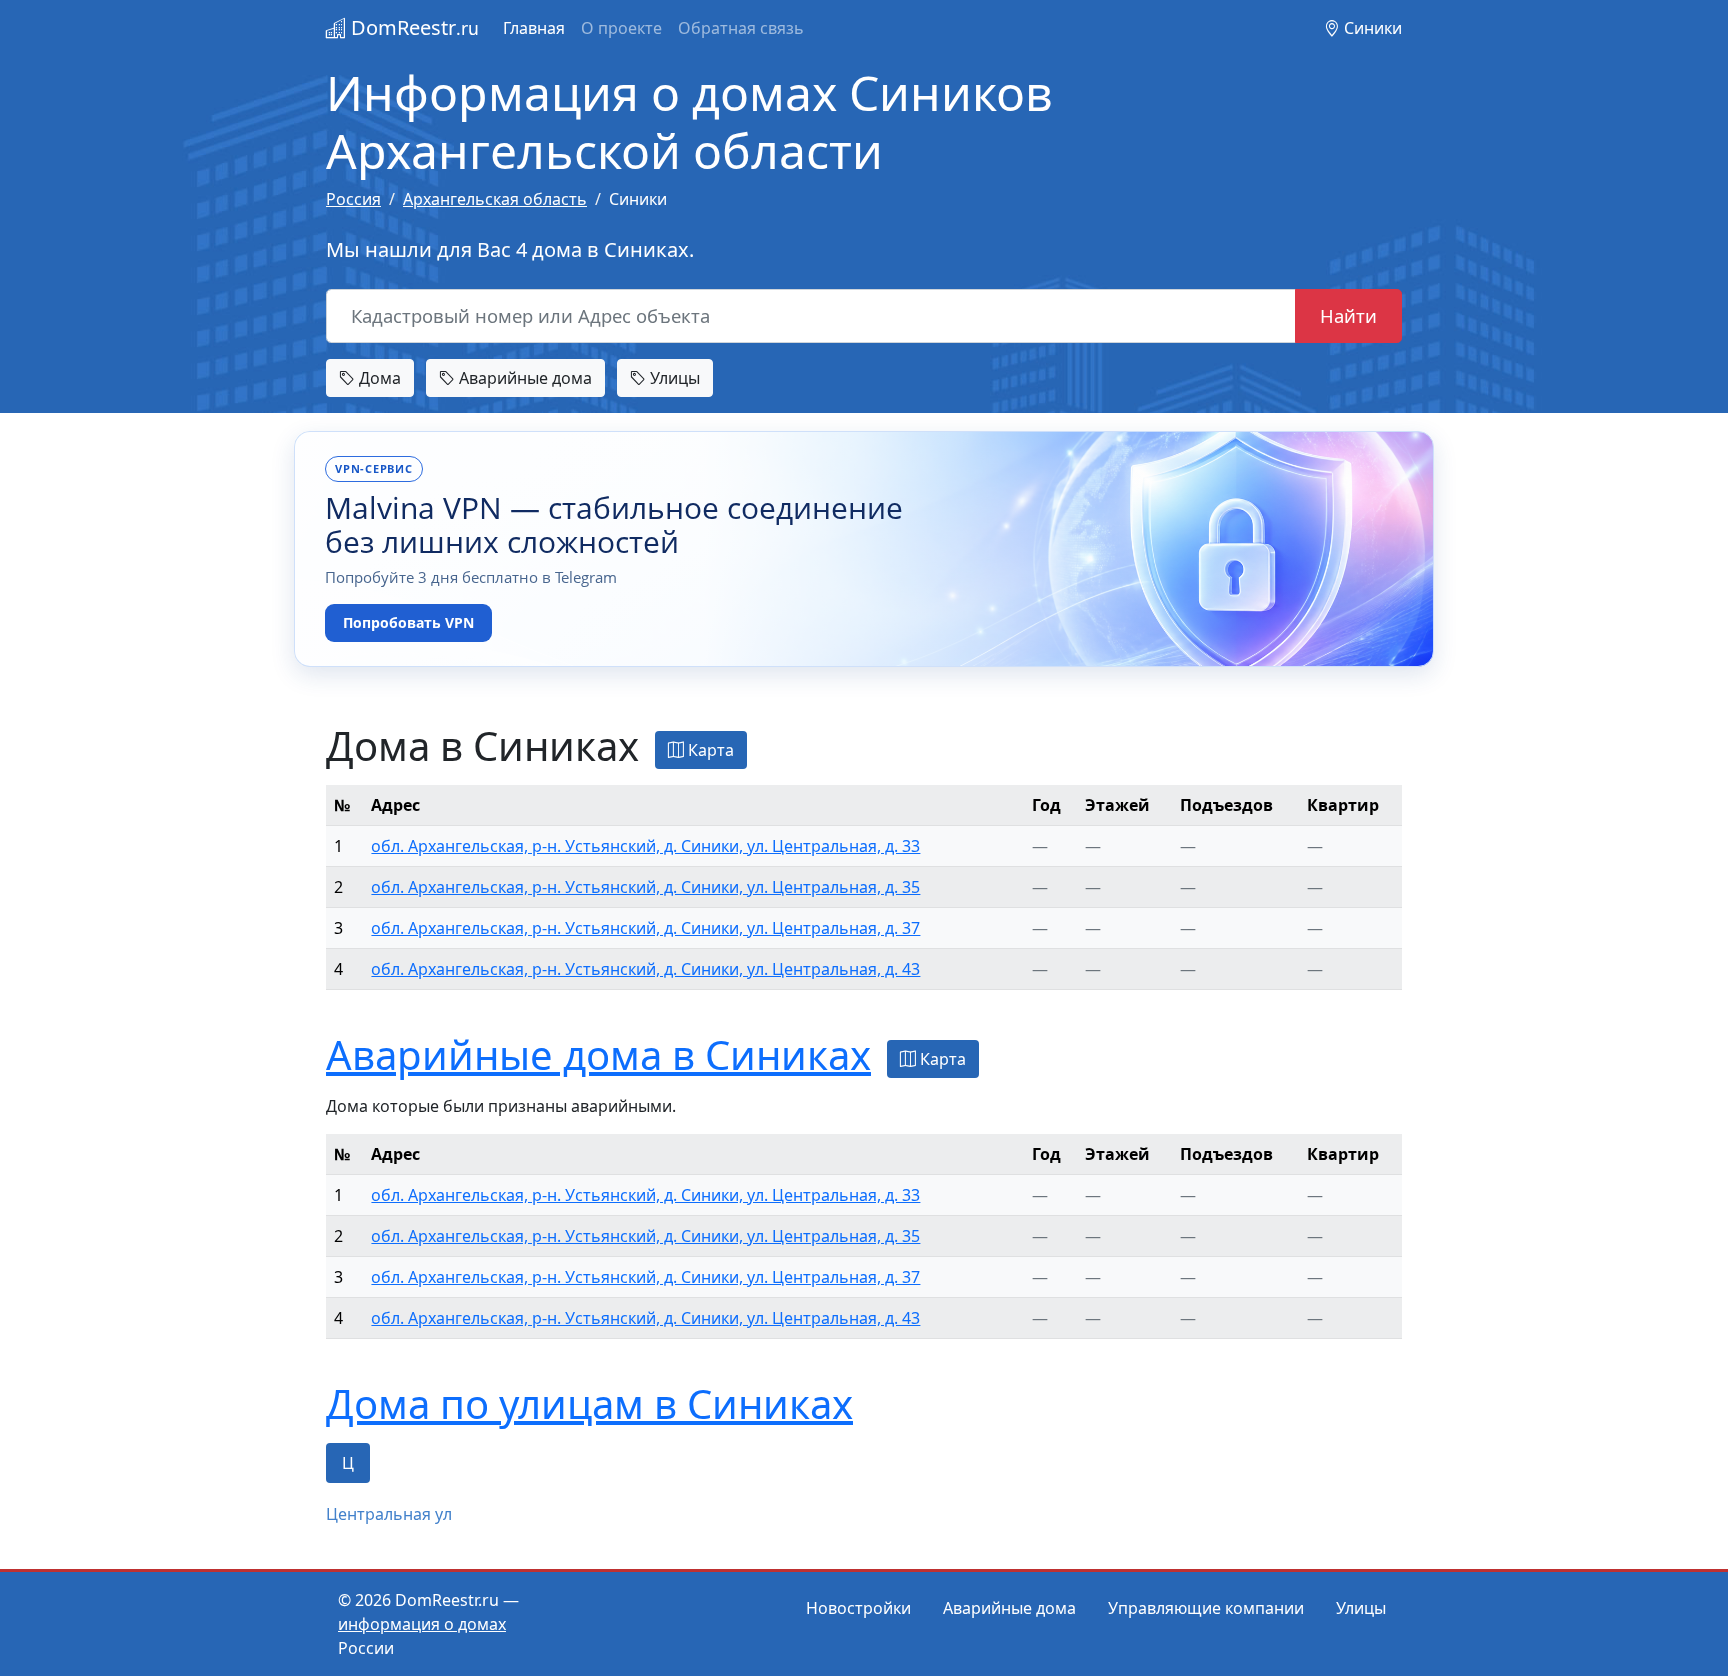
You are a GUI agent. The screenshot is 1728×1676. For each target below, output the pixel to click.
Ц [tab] (348, 1463)
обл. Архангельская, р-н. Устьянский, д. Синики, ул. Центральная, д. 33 (645, 846)
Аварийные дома (523, 378)
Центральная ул (389, 1514)
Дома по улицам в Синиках (589, 1403)
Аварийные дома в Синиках (598, 1054)
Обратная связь (741, 28)
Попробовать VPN (408, 622)
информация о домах (422, 1624)
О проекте (621, 28)
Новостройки (858, 1608)
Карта (709, 750)
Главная (534, 28)
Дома (378, 378)
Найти (1348, 315)
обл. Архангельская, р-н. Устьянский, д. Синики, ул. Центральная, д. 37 (645, 928)
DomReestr (412, 27)
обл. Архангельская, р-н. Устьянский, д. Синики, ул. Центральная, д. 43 (645, 969)
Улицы (673, 378)
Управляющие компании (1206, 1608)
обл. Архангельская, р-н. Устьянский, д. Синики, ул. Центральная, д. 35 (645, 887)
